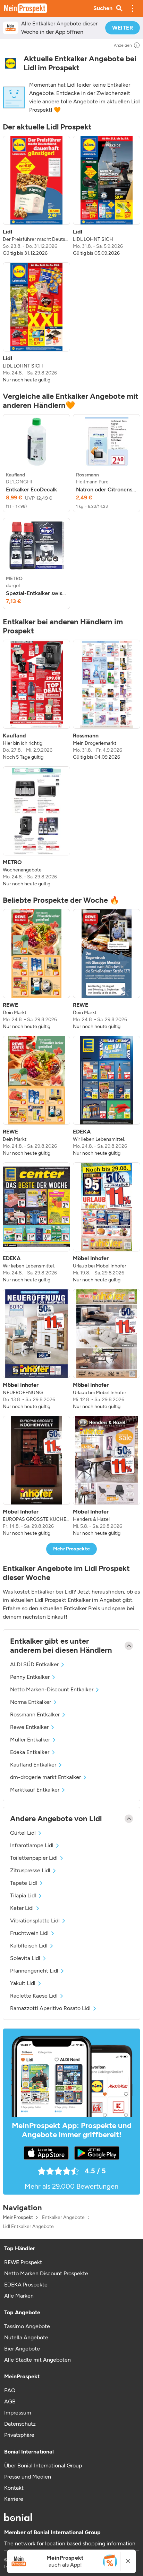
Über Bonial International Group (43, 2466)
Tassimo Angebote (27, 2326)
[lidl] (10, 64)
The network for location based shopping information (70, 2543)
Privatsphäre (19, 2435)
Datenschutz (20, 2424)
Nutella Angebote (26, 2337)
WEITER (123, 28)
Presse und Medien (28, 2477)
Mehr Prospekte (72, 1549)
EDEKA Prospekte (26, 2285)
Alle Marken (19, 2296)
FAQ (10, 2390)
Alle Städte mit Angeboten (37, 2360)
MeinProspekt (18, 2218)
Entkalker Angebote (63, 2218)
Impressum (18, 2413)
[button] (133, 8)
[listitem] (36, 196)
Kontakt (14, 2488)
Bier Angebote (22, 2349)
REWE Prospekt (23, 2262)
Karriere (14, 2499)
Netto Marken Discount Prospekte (46, 2273)
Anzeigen (123, 45)
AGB (10, 2401)
